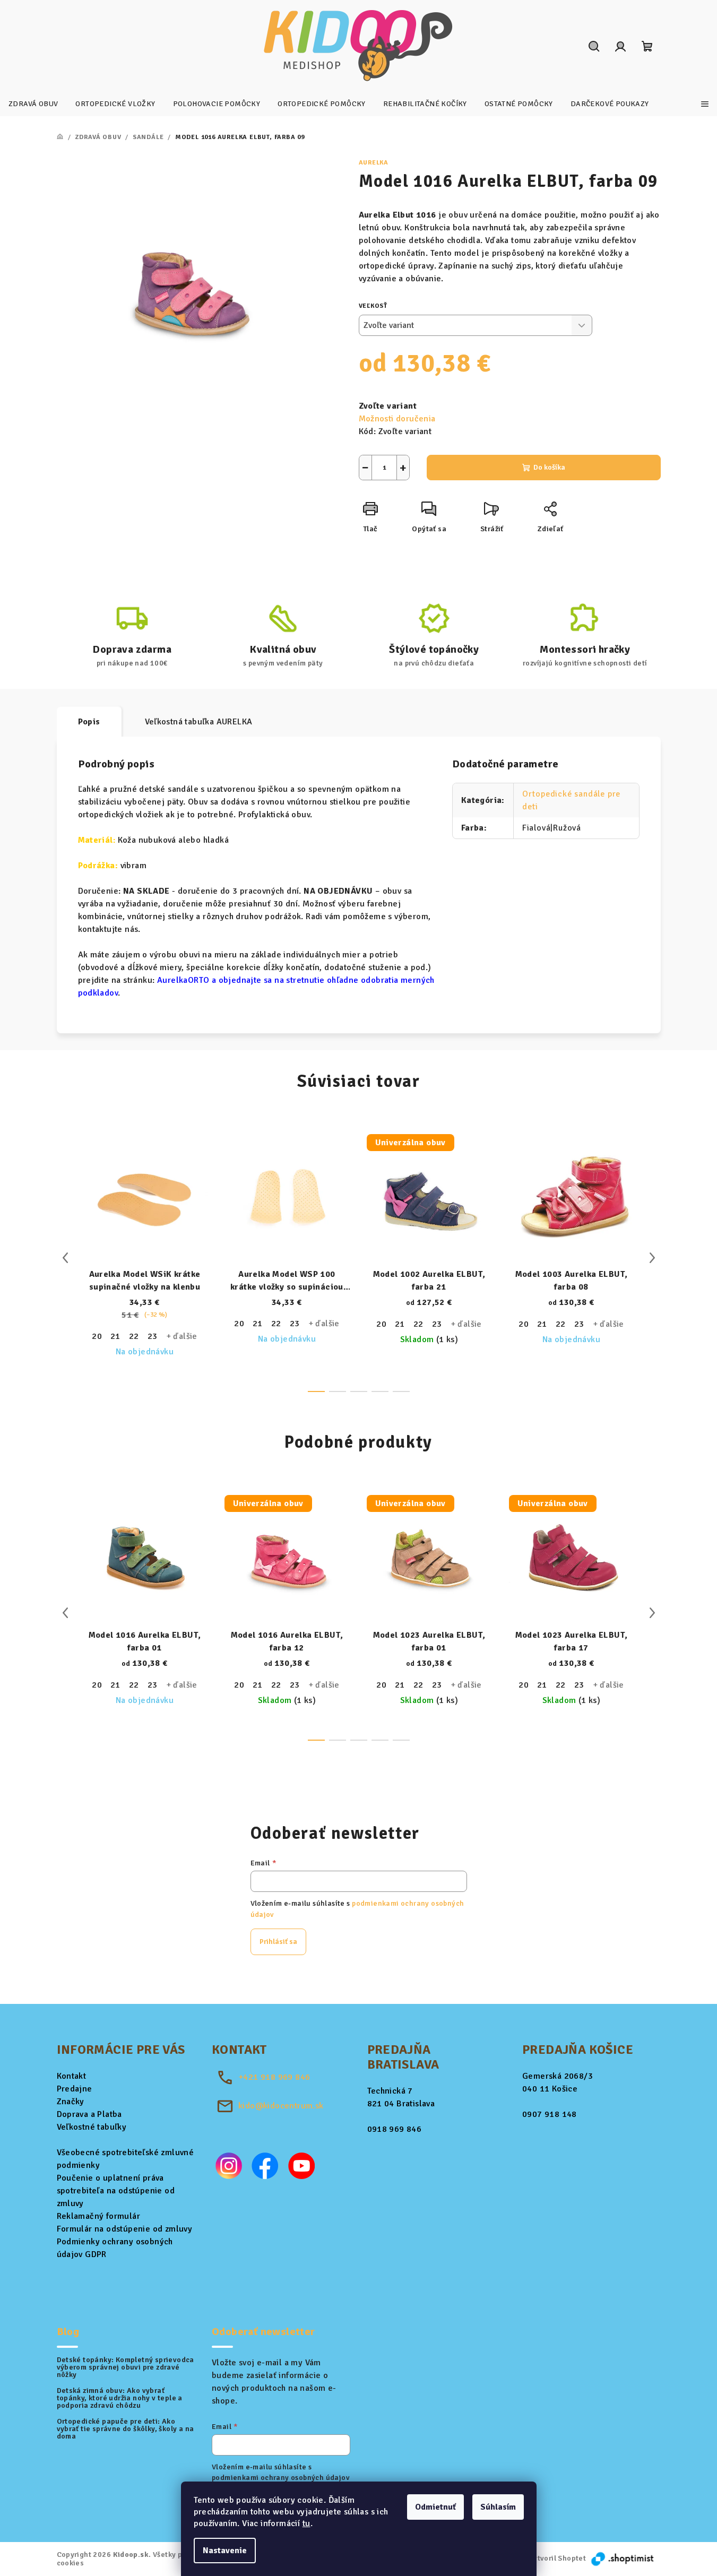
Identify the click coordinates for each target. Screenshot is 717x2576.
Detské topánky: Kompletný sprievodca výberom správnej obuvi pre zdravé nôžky (126, 2367)
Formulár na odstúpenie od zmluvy (125, 2229)
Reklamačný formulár (99, 2216)
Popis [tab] (89, 722)
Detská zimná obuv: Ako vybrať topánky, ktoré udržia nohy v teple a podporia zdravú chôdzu (120, 2398)
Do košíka (549, 467)
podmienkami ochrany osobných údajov (280, 2478)
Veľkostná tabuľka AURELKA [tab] (199, 722)
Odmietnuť (435, 2507)
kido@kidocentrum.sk (281, 2106)
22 (134, 1336)
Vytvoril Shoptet (558, 2558)
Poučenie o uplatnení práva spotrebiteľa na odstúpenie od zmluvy (116, 2191)
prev (65, 1258)
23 (153, 1336)
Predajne (75, 2089)
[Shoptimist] (623, 2558)
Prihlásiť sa (278, 1942)
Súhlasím (498, 2507)
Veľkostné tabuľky (92, 2127)
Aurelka (374, 163)
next (652, 1258)
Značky (71, 2102)
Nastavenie (225, 2551)
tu (306, 2523)
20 (97, 1336)
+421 (274, 2077)
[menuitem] (33, 104)
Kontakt (72, 2076)
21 (115, 1336)
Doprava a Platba (89, 2114)
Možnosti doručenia (397, 419)
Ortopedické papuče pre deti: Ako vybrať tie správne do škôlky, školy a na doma (126, 2429)
